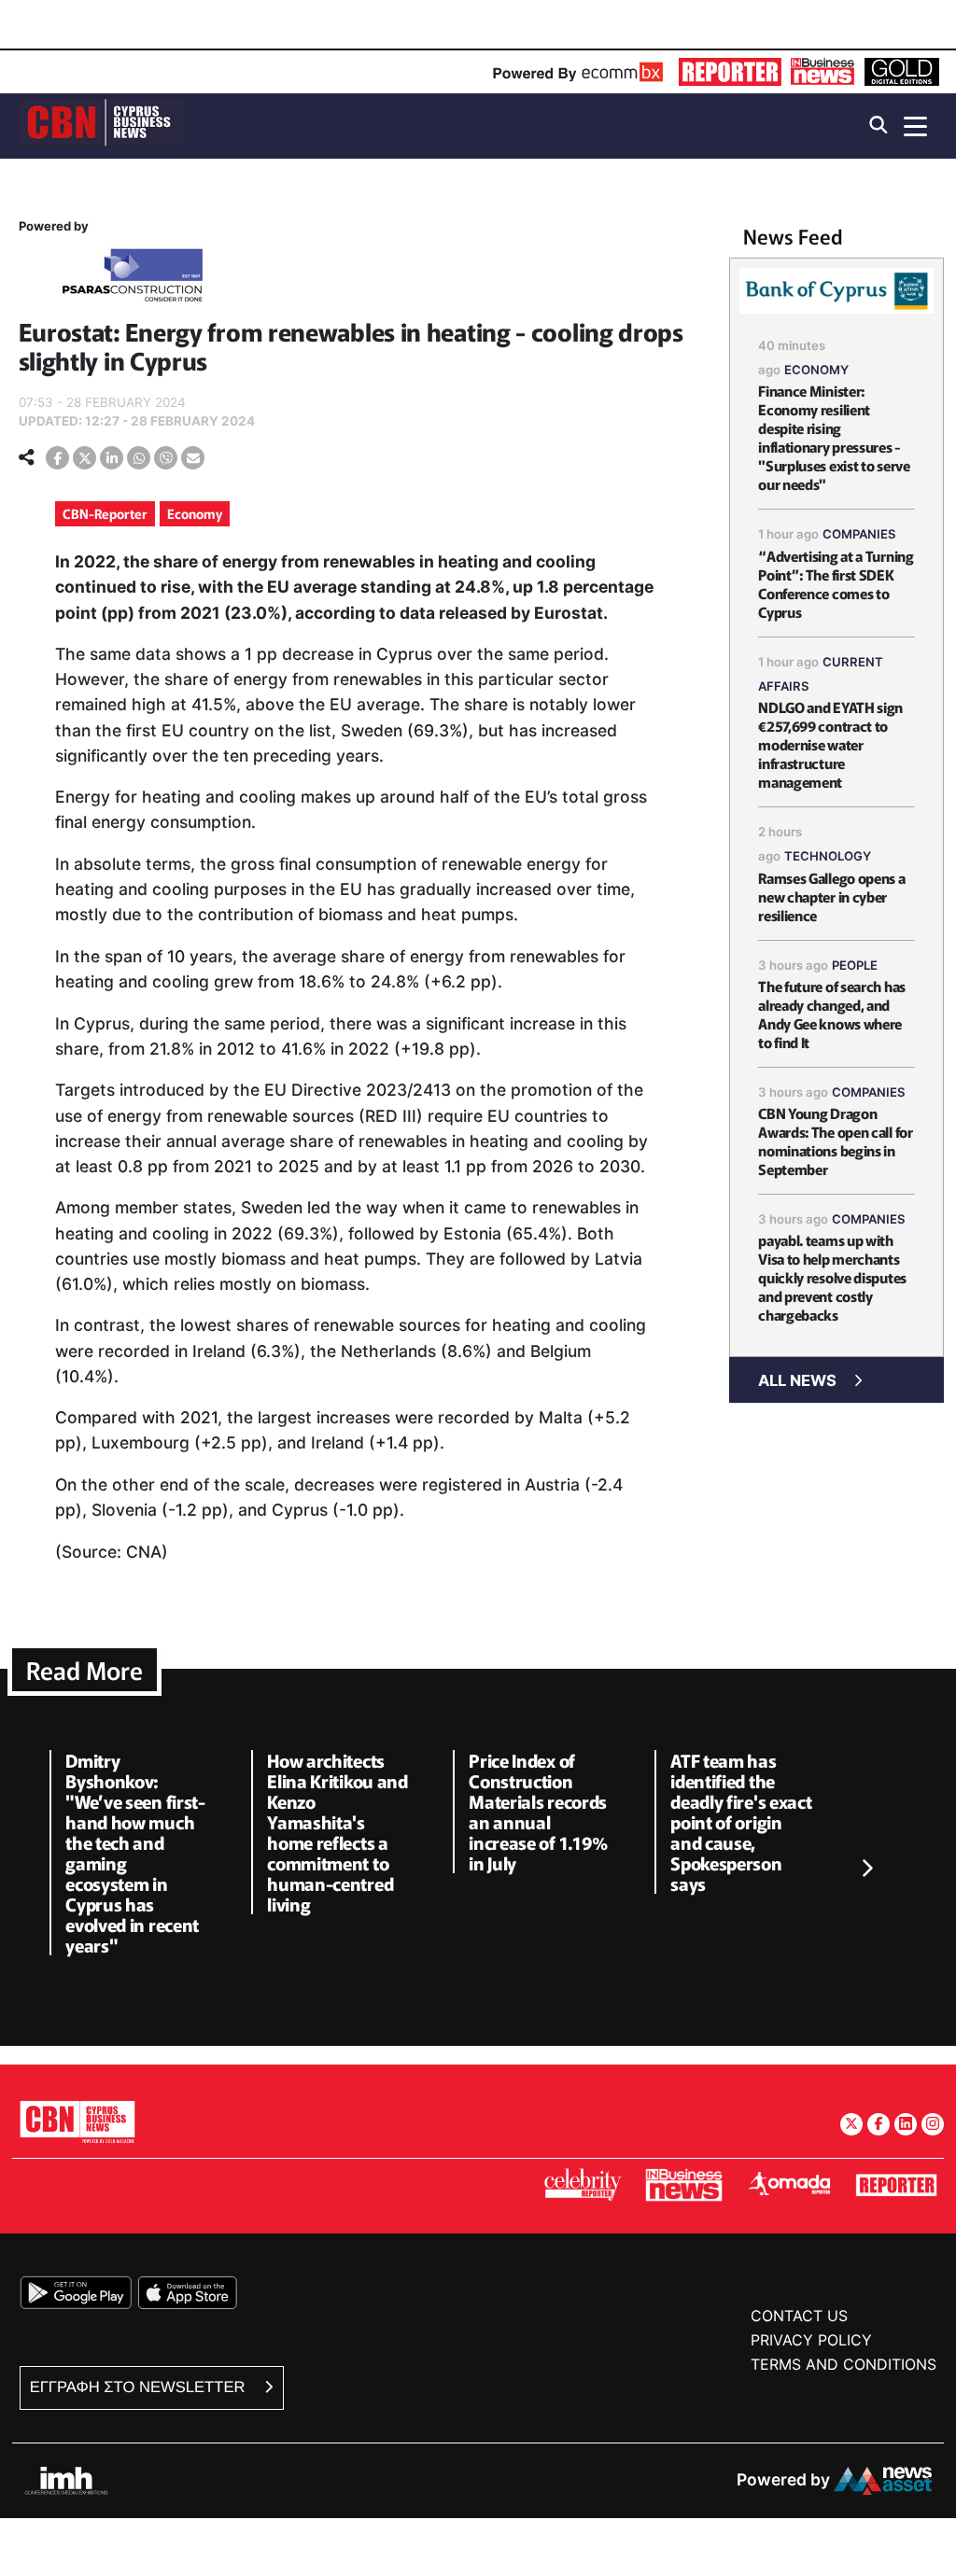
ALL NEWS (797, 1380)
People (855, 965)
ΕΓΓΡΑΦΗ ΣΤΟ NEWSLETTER (140, 2387)
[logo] (101, 125)
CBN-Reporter (105, 513)
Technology (828, 856)
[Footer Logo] (77, 2121)
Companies (859, 534)
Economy (195, 513)
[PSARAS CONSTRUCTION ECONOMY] (133, 279)
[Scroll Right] (866, 1869)
